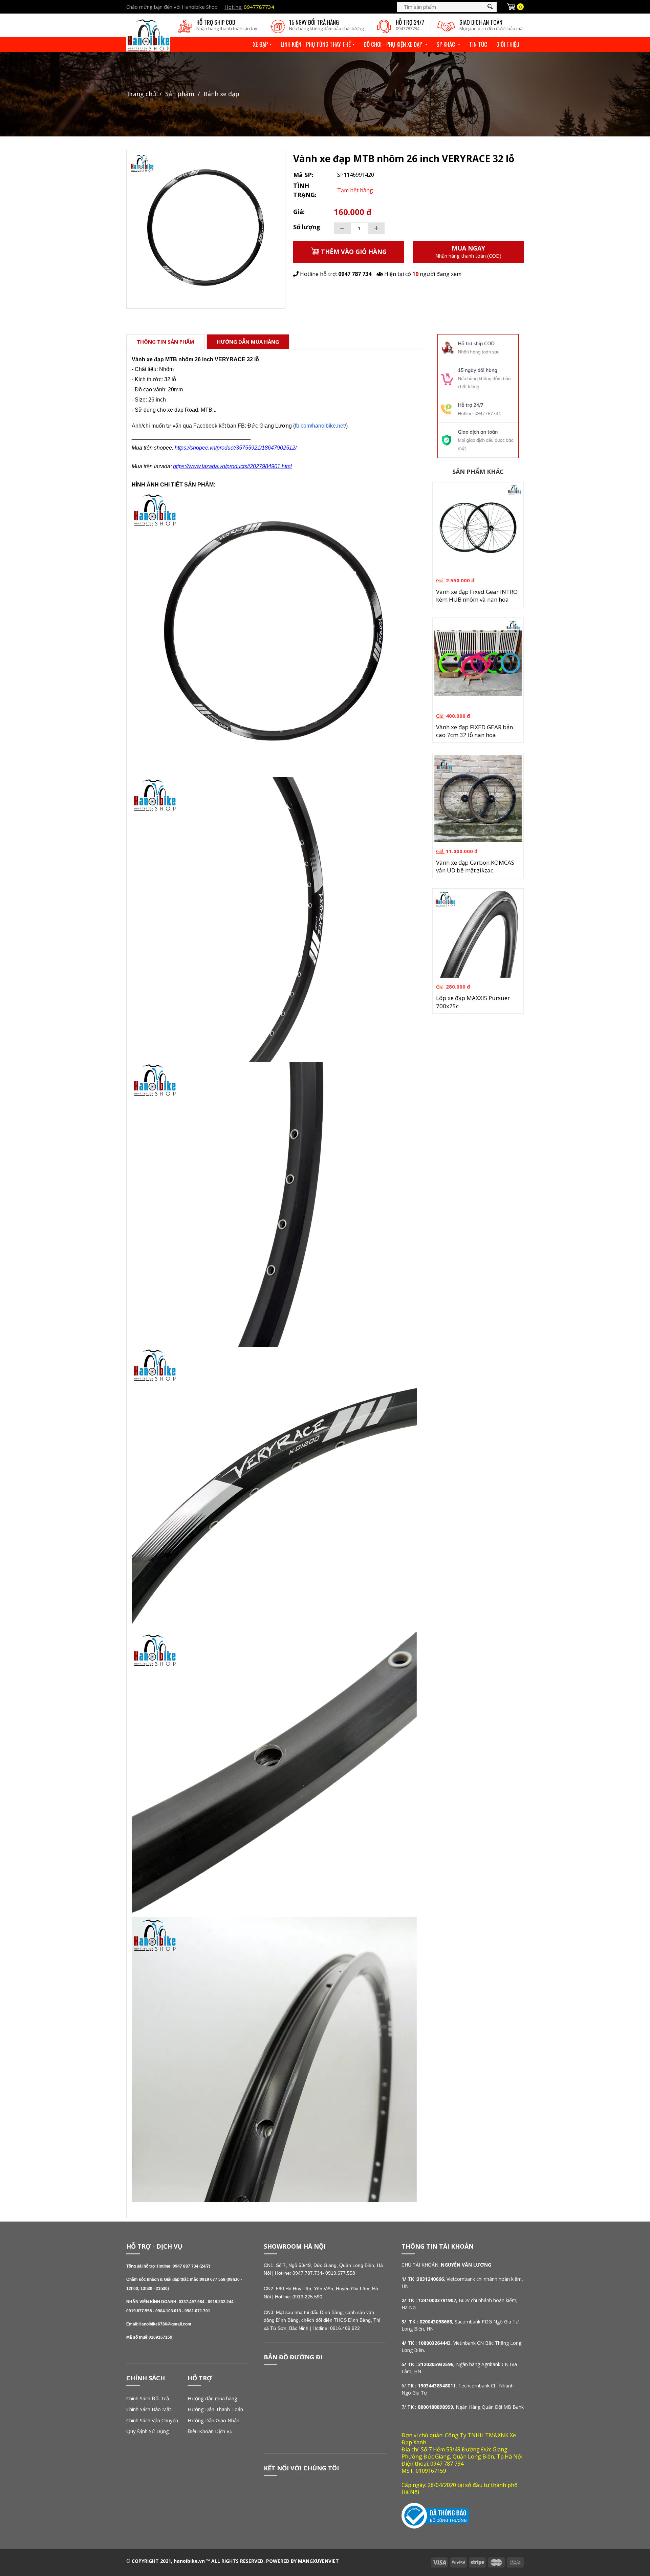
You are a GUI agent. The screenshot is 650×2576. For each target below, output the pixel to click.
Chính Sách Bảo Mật (149, 2409)
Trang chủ (141, 94)
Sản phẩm (180, 94)
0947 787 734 (355, 274)
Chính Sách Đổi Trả (148, 2398)
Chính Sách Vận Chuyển (152, 2420)
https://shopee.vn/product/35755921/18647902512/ (236, 448)
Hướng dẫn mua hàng (212, 2398)
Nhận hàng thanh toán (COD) (468, 252)
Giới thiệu (508, 44)
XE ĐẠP (260, 44)
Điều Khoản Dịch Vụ (210, 2431)
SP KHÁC (446, 44)
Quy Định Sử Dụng (148, 2431)
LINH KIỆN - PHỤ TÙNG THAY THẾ (316, 44)
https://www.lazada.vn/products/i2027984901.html (232, 466)
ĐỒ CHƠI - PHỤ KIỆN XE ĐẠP (394, 44)
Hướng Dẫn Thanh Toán (215, 2409)
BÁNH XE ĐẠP (221, 94)
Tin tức (478, 44)
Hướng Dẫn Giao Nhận (213, 2420)
